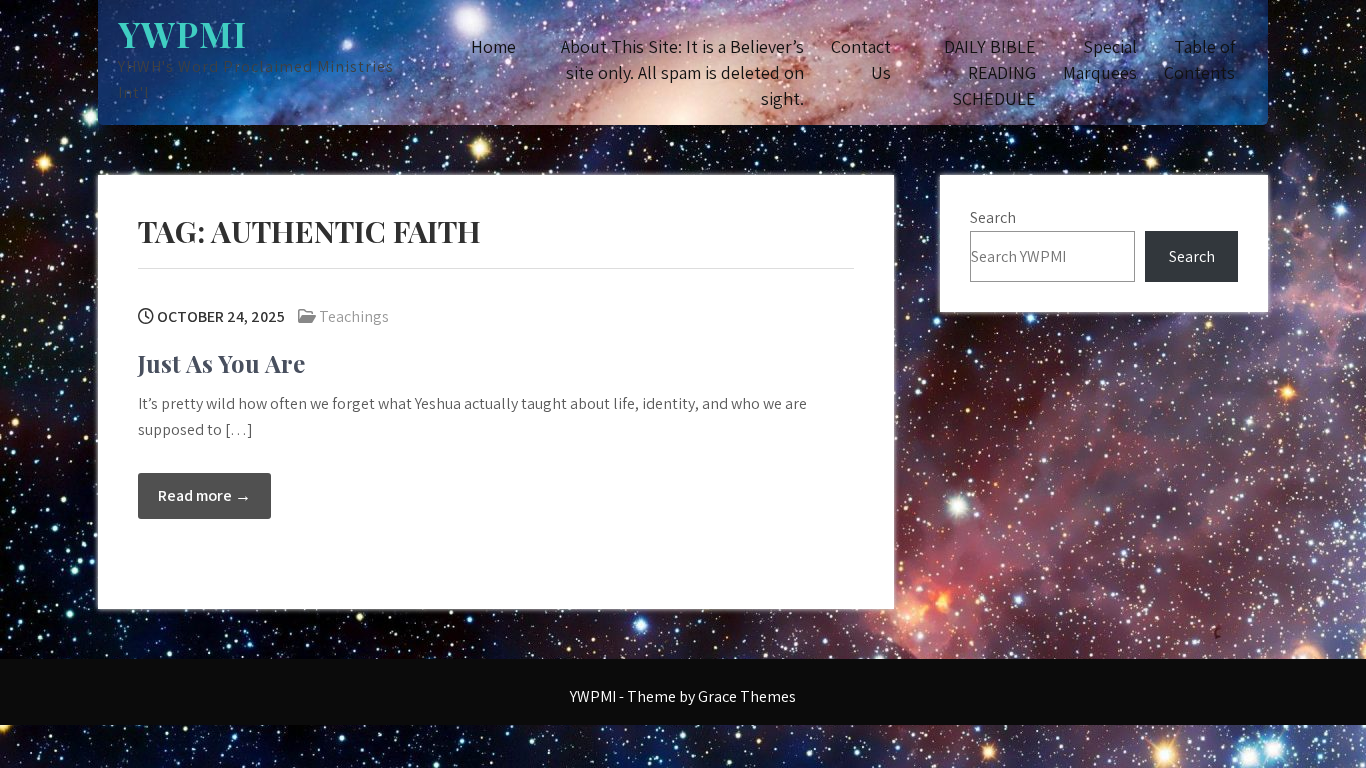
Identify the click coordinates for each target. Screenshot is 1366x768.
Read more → (204, 495)
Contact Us (861, 59)
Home (493, 46)
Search (993, 217)
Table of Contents (1199, 59)
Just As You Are (221, 363)
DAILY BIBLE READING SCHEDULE (990, 72)
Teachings (354, 316)
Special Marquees (1100, 59)
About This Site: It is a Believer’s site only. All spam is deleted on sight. (682, 72)
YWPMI (182, 33)
